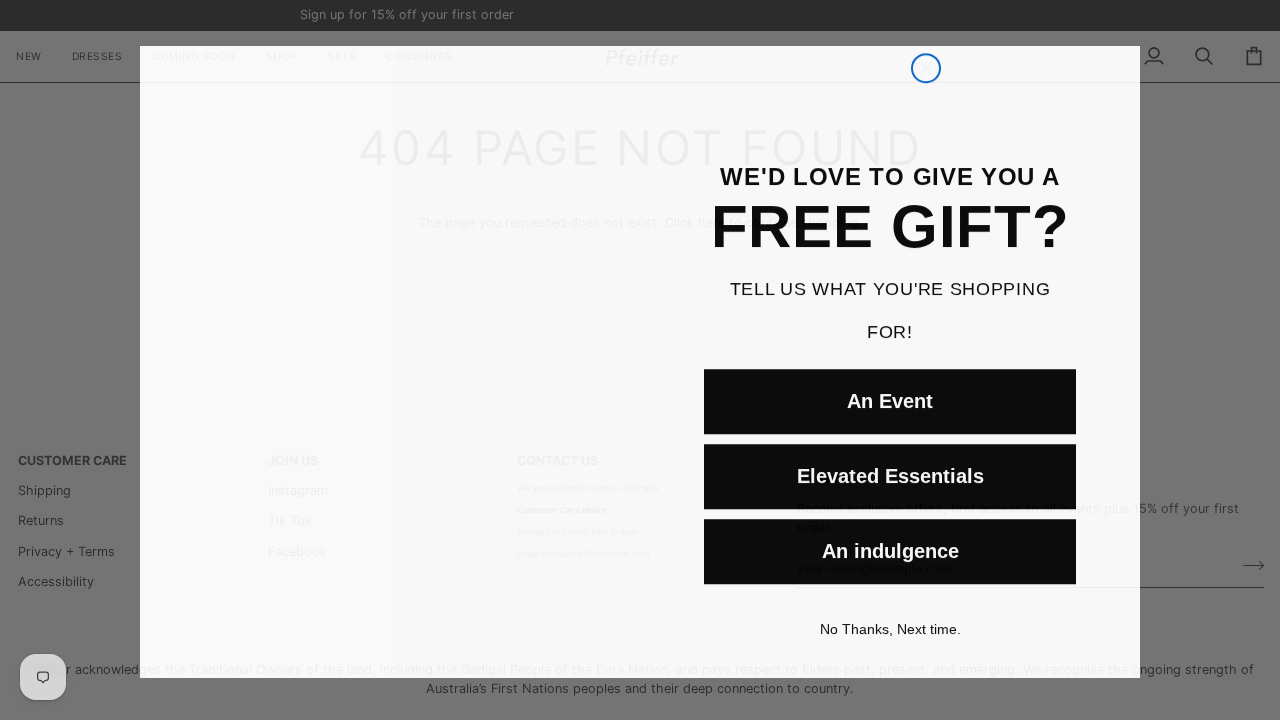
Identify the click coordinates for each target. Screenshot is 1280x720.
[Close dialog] (926, 23)
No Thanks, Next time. (890, 641)
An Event (890, 414)
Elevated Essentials (890, 489)
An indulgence (890, 564)
